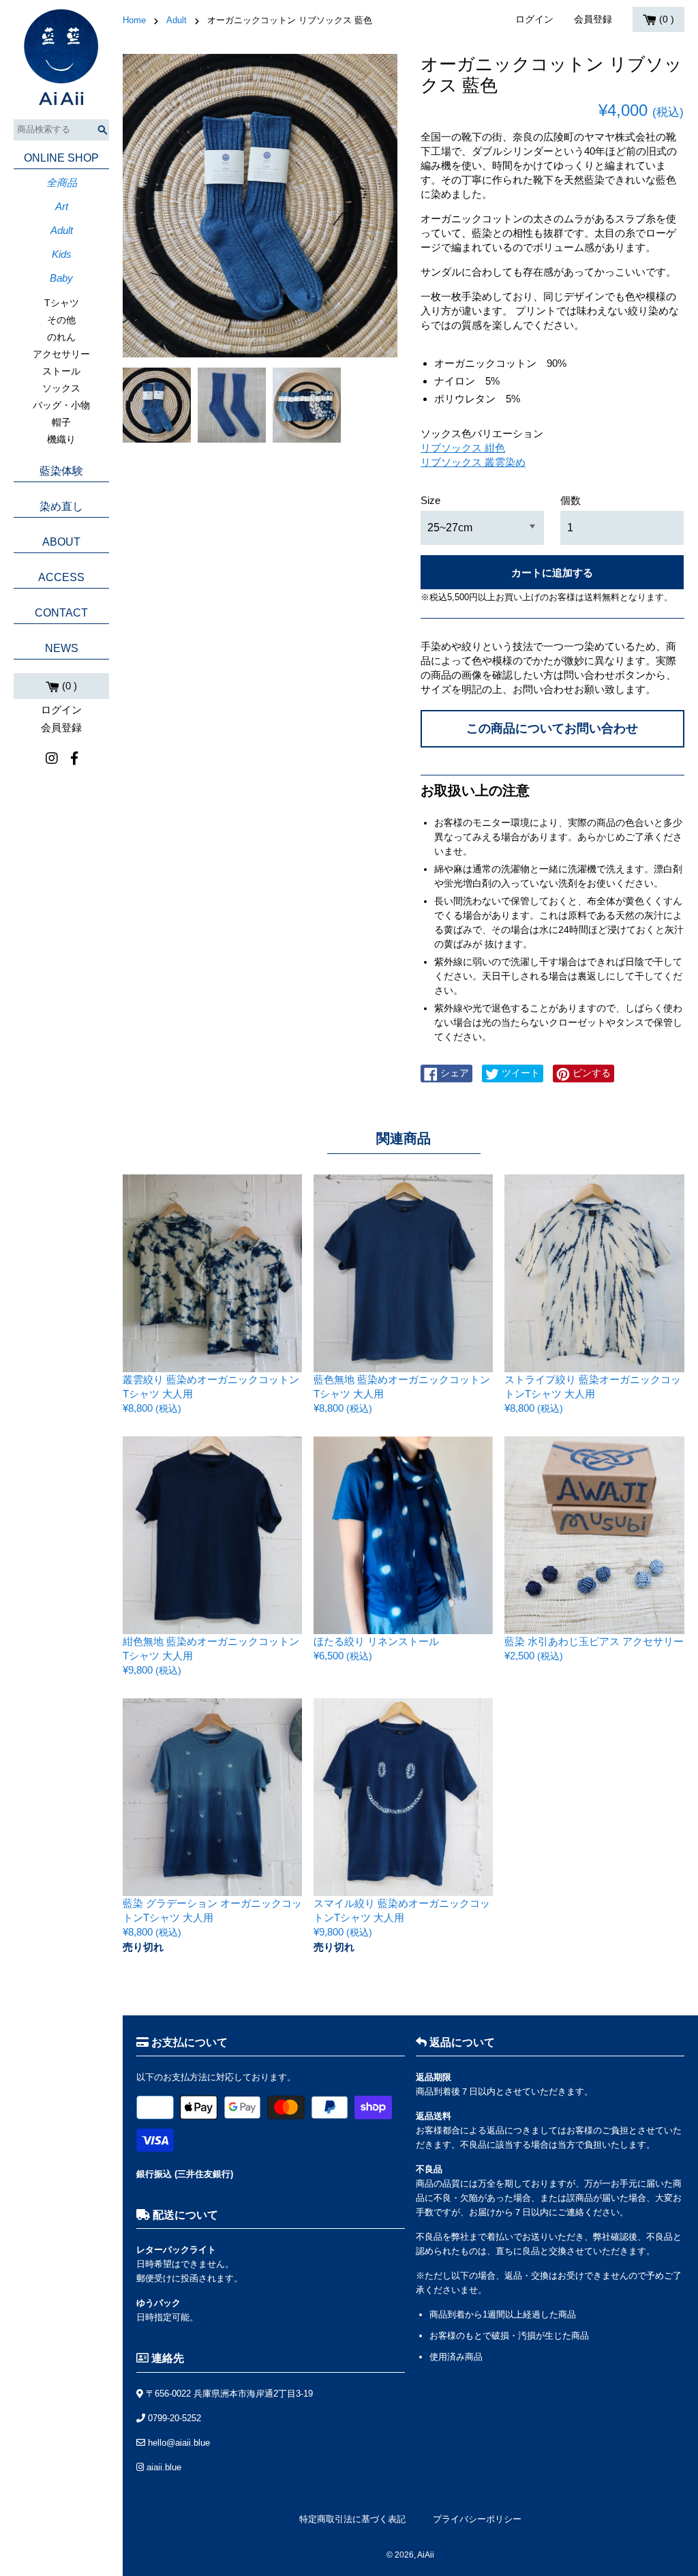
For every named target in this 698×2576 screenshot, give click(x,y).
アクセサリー (61, 354)
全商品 (62, 182)
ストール (61, 371)
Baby (61, 278)
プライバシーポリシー (477, 2519)
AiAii (426, 2555)
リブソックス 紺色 (463, 448)
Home (134, 20)
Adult (62, 230)
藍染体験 (61, 471)
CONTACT (61, 613)
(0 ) (68, 686)
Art (62, 206)
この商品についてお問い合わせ (552, 728)
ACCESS (61, 577)
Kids (62, 254)
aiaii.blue (163, 2467)
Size (430, 500)
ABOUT (61, 542)
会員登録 (61, 727)
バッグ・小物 (61, 405)
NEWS (62, 648)
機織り (61, 439)
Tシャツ (62, 303)
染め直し (61, 506)
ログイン (61, 710)
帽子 (61, 422)
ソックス (61, 388)
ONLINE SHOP (61, 158)
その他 (61, 320)
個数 (571, 500)
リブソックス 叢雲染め (473, 462)
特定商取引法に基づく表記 (352, 2519)
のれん (61, 337)
